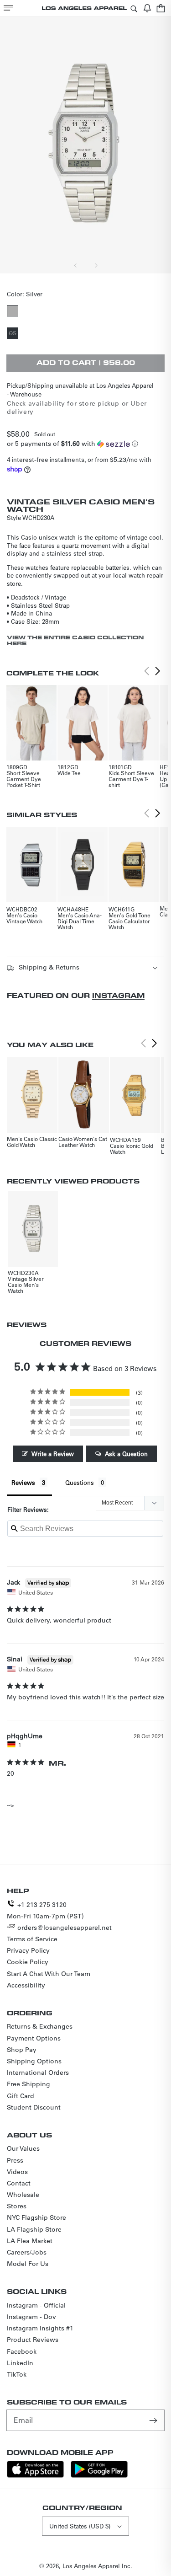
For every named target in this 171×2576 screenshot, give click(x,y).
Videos (17, 2172)
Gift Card (21, 2096)
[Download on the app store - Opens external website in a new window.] (35, 2475)
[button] (8, 8)
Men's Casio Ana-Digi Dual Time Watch (80, 921)
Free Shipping (28, 2084)
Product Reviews (33, 2340)
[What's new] (147, 8)
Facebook (22, 2351)
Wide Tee (69, 773)
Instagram (118, 995)
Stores (17, 2206)
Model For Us (28, 2264)
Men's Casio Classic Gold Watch (32, 1142)
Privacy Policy (28, 1950)
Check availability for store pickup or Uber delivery (77, 407)
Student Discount (34, 2107)
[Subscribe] (154, 2420)
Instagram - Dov (31, 2317)
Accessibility (26, 1985)
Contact (19, 2183)
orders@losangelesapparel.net (65, 1928)
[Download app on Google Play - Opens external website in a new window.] (99, 2475)
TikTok (17, 2374)
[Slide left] (76, 265)
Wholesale (23, 2195)
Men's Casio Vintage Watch (24, 918)
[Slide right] (96, 265)
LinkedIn (20, 2363)
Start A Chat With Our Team (49, 1974)
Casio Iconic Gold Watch (132, 1149)
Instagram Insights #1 (40, 2328)
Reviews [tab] (23, 1482)
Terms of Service (32, 1939)
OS (13, 334)
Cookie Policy (28, 1962)
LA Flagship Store (34, 2229)
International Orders (38, 2073)
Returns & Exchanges (40, 2026)
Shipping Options (34, 2061)
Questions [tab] (80, 1482)
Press (15, 2160)
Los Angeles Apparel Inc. (97, 2566)
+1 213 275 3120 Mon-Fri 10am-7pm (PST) (45, 1910)
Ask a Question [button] (126, 1454)
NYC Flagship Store (36, 2217)
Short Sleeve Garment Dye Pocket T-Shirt (24, 779)
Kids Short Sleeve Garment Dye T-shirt (131, 779)
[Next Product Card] (158, 671)
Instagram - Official (36, 2305)
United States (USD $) (80, 2526)
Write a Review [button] (53, 1454)
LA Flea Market (30, 2241)
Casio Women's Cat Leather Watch (83, 1142)
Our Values (23, 2148)
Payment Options (34, 2038)
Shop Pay (22, 2050)
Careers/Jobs (27, 2252)
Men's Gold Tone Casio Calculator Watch (130, 921)
